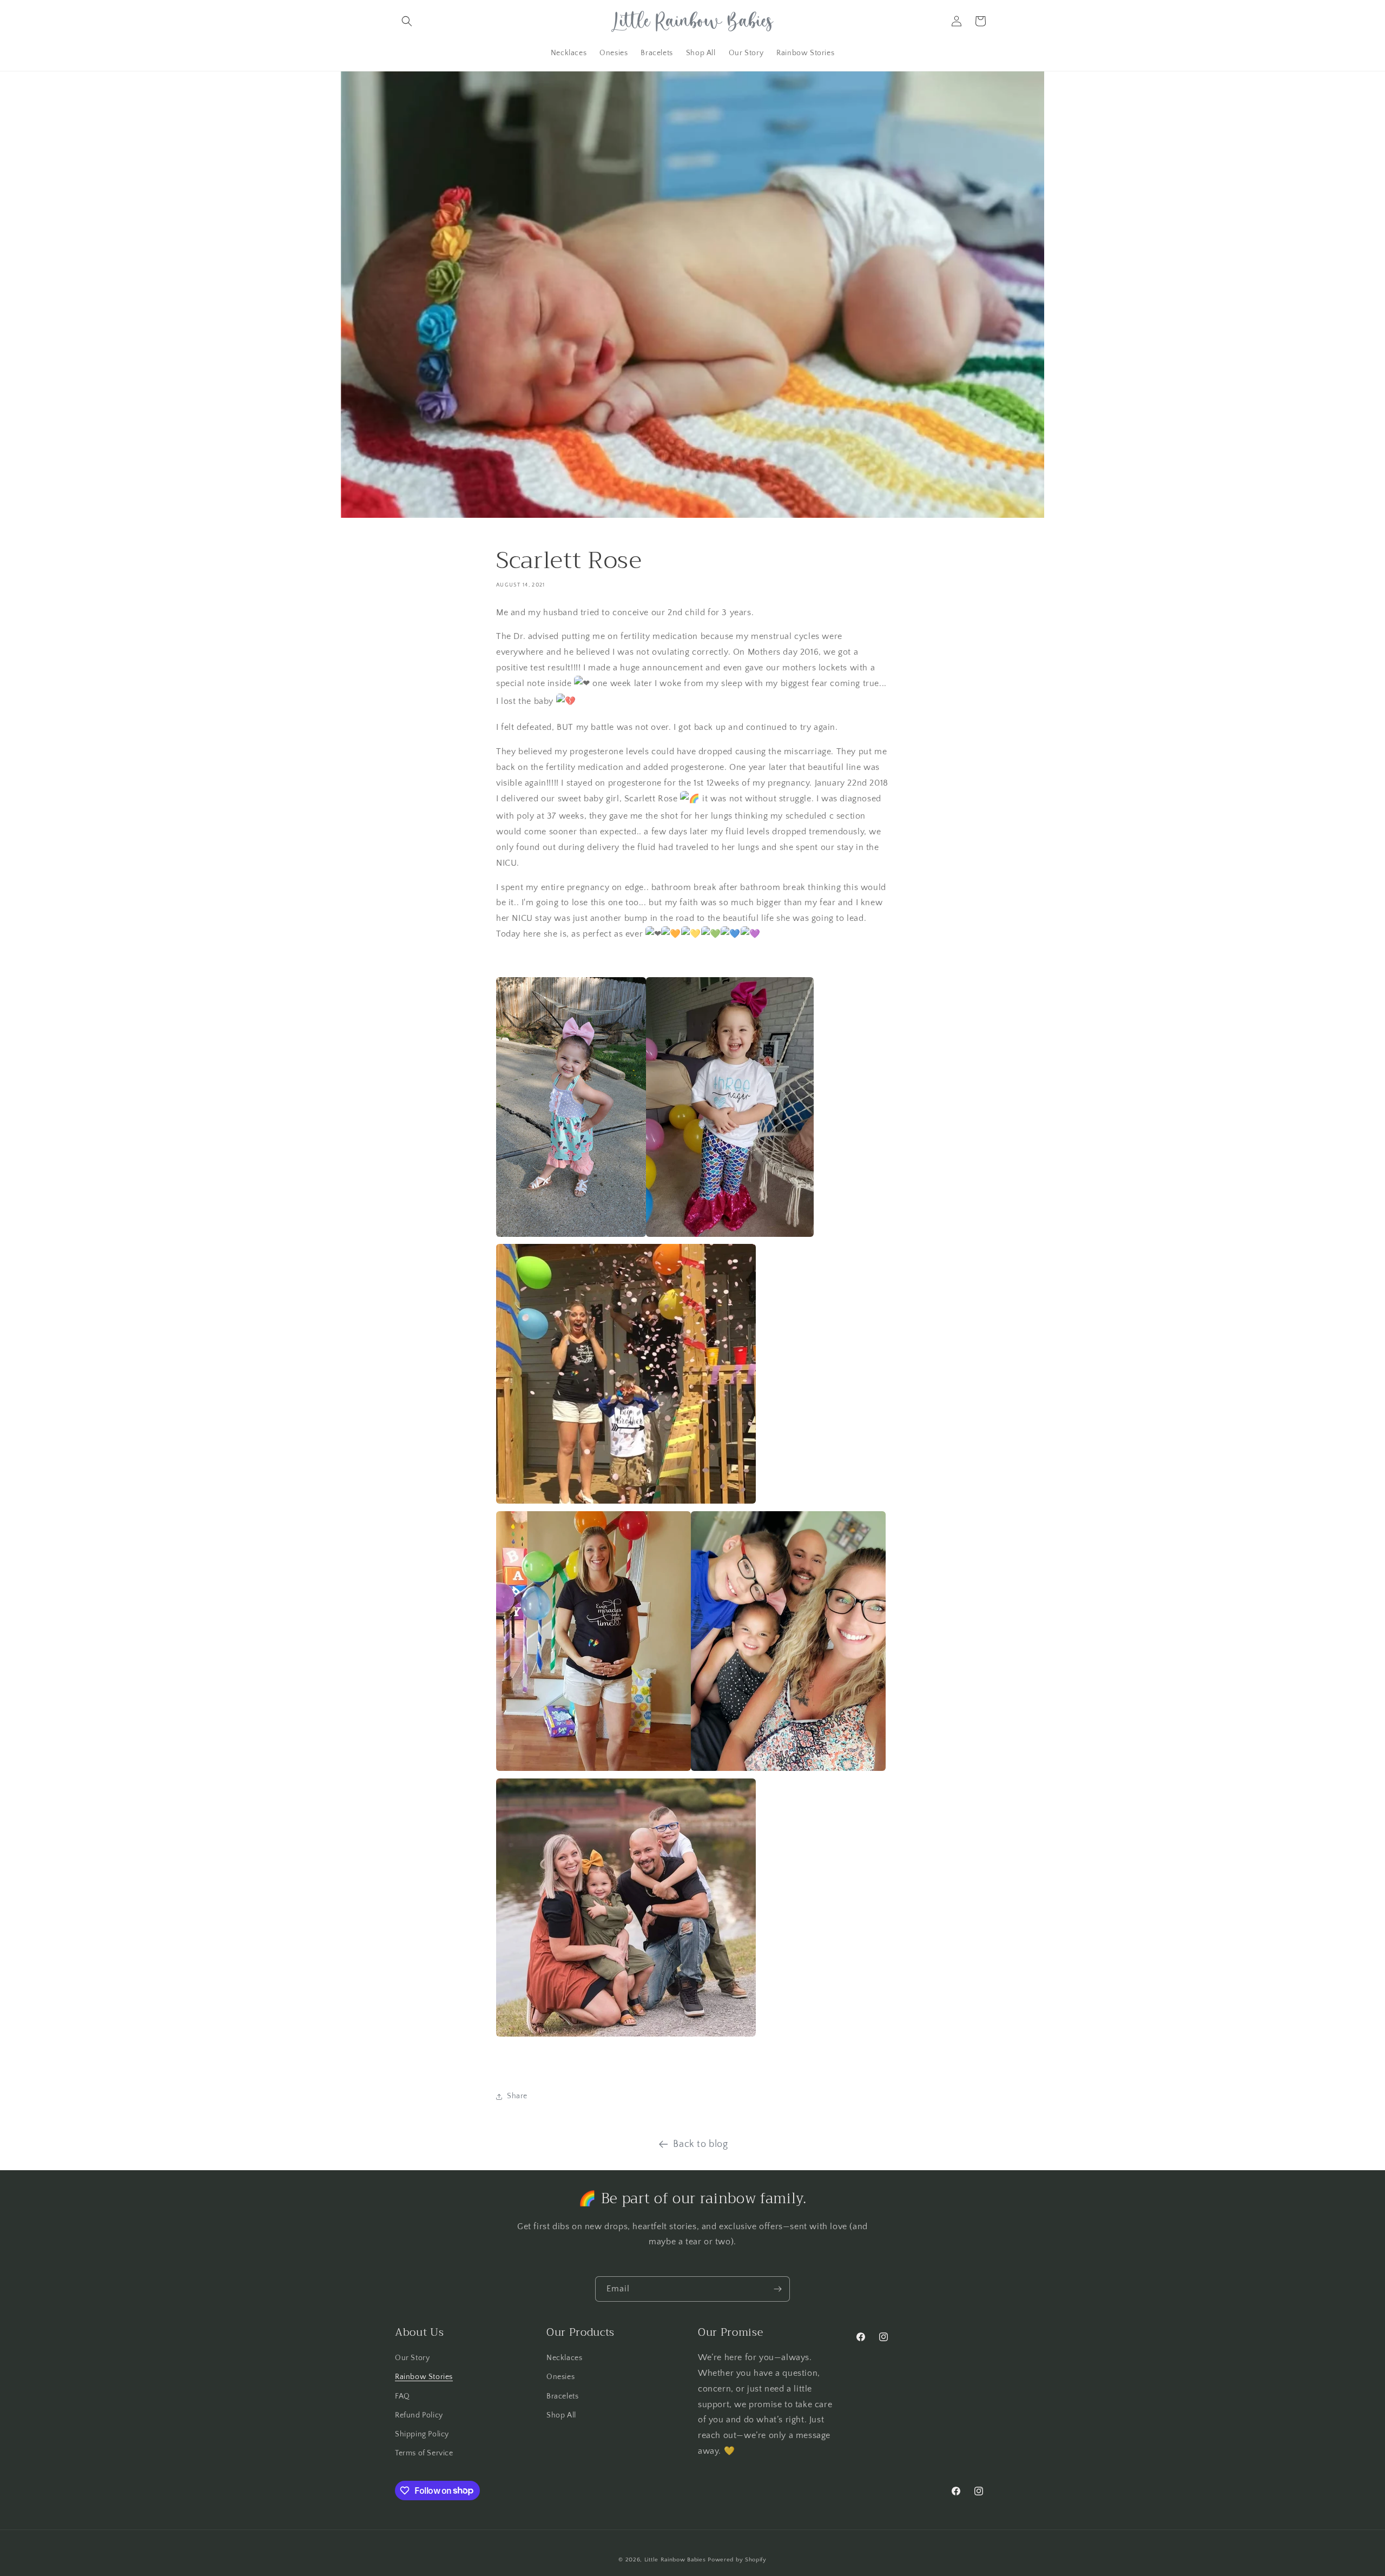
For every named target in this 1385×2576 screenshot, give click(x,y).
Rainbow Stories (424, 2377)
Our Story (412, 2358)
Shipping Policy (422, 2434)
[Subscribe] (777, 2289)
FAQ (403, 2396)
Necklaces (564, 2358)
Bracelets (562, 2396)
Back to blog (700, 2144)
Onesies (560, 2377)
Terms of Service (424, 2453)
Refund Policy (419, 2415)
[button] (407, 21)
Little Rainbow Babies (675, 2560)
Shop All (561, 2415)
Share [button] (517, 2096)
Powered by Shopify (737, 2560)
